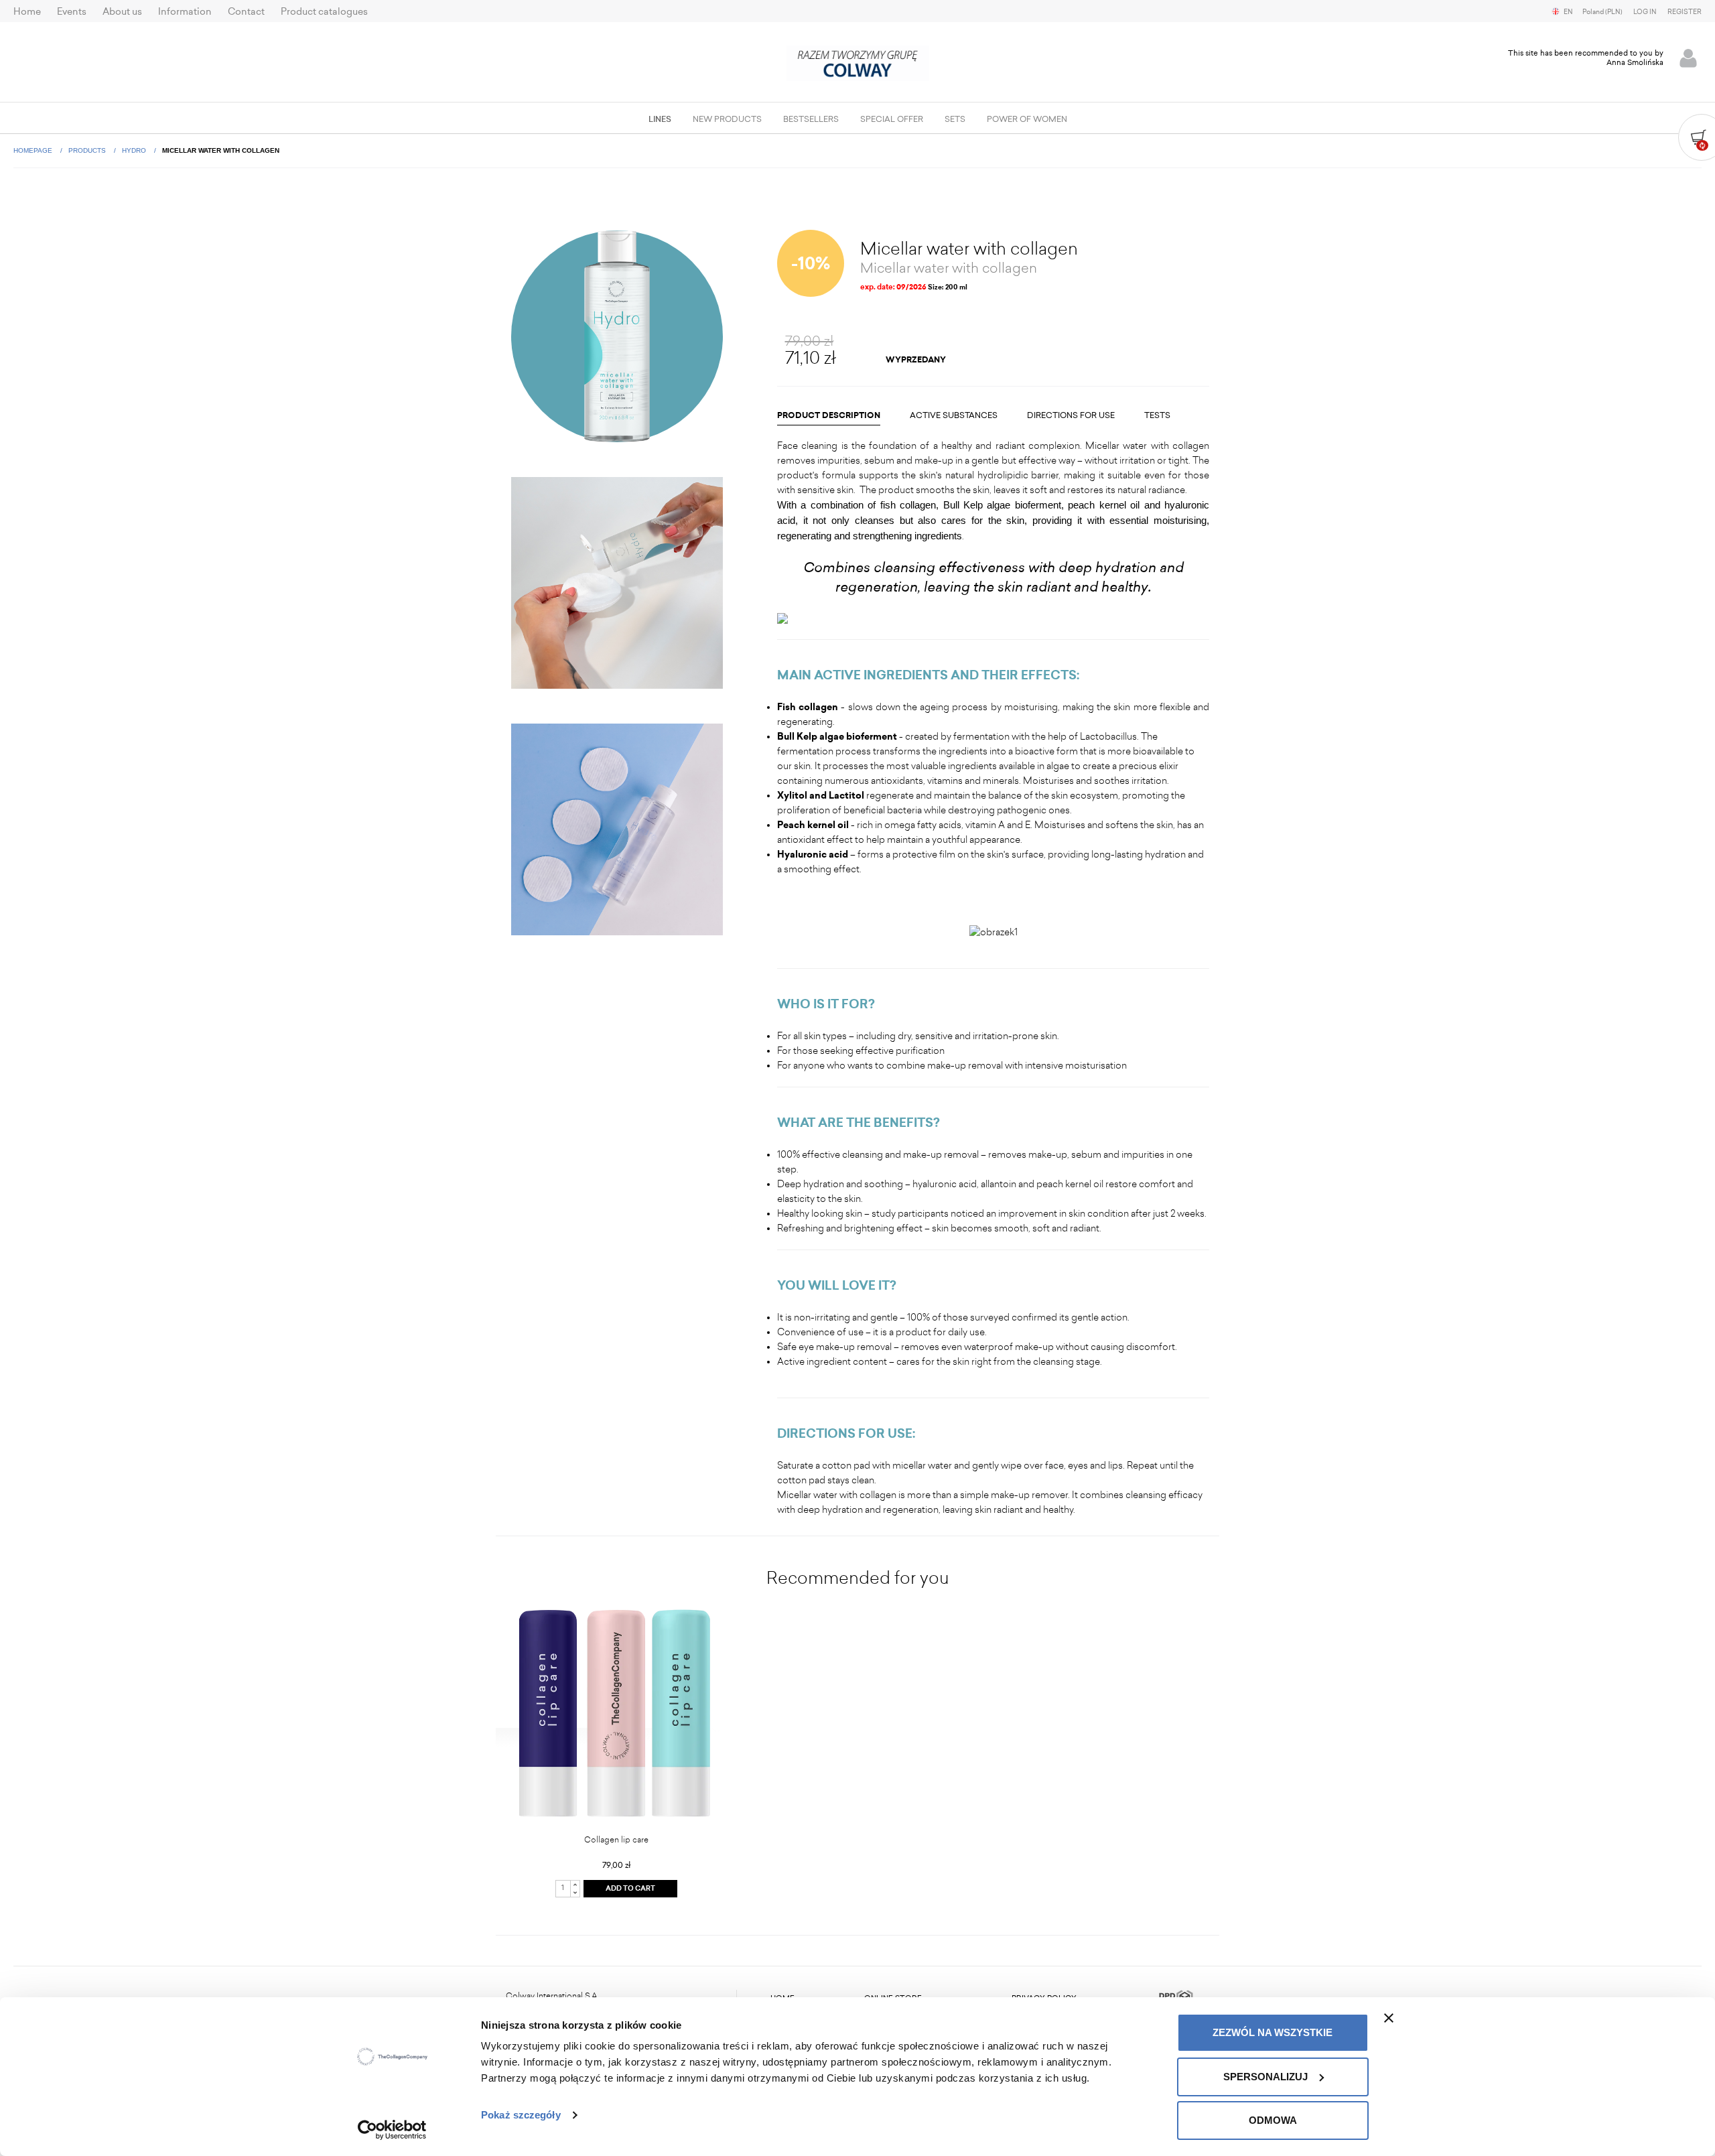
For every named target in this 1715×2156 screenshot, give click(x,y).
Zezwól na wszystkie (1273, 2032)
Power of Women (1027, 119)
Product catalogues (324, 12)
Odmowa (1273, 2120)
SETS (955, 119)
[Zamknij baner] (1389, 2018)
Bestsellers (811, 119)
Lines (660, 119)
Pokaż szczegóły (521, 2115)
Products (88, 150)
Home (27, 12)
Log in (1645, 12)
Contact (246, 12)
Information (185, 12)
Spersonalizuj (1265, 2077)
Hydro (135, 150)
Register (1685, 12)
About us (122, 12)
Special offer (892, 119)
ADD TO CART (630, 1889)
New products (727, 119)
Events (72, 12)
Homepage (34, 150)
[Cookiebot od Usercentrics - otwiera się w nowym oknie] (392, 2130)
